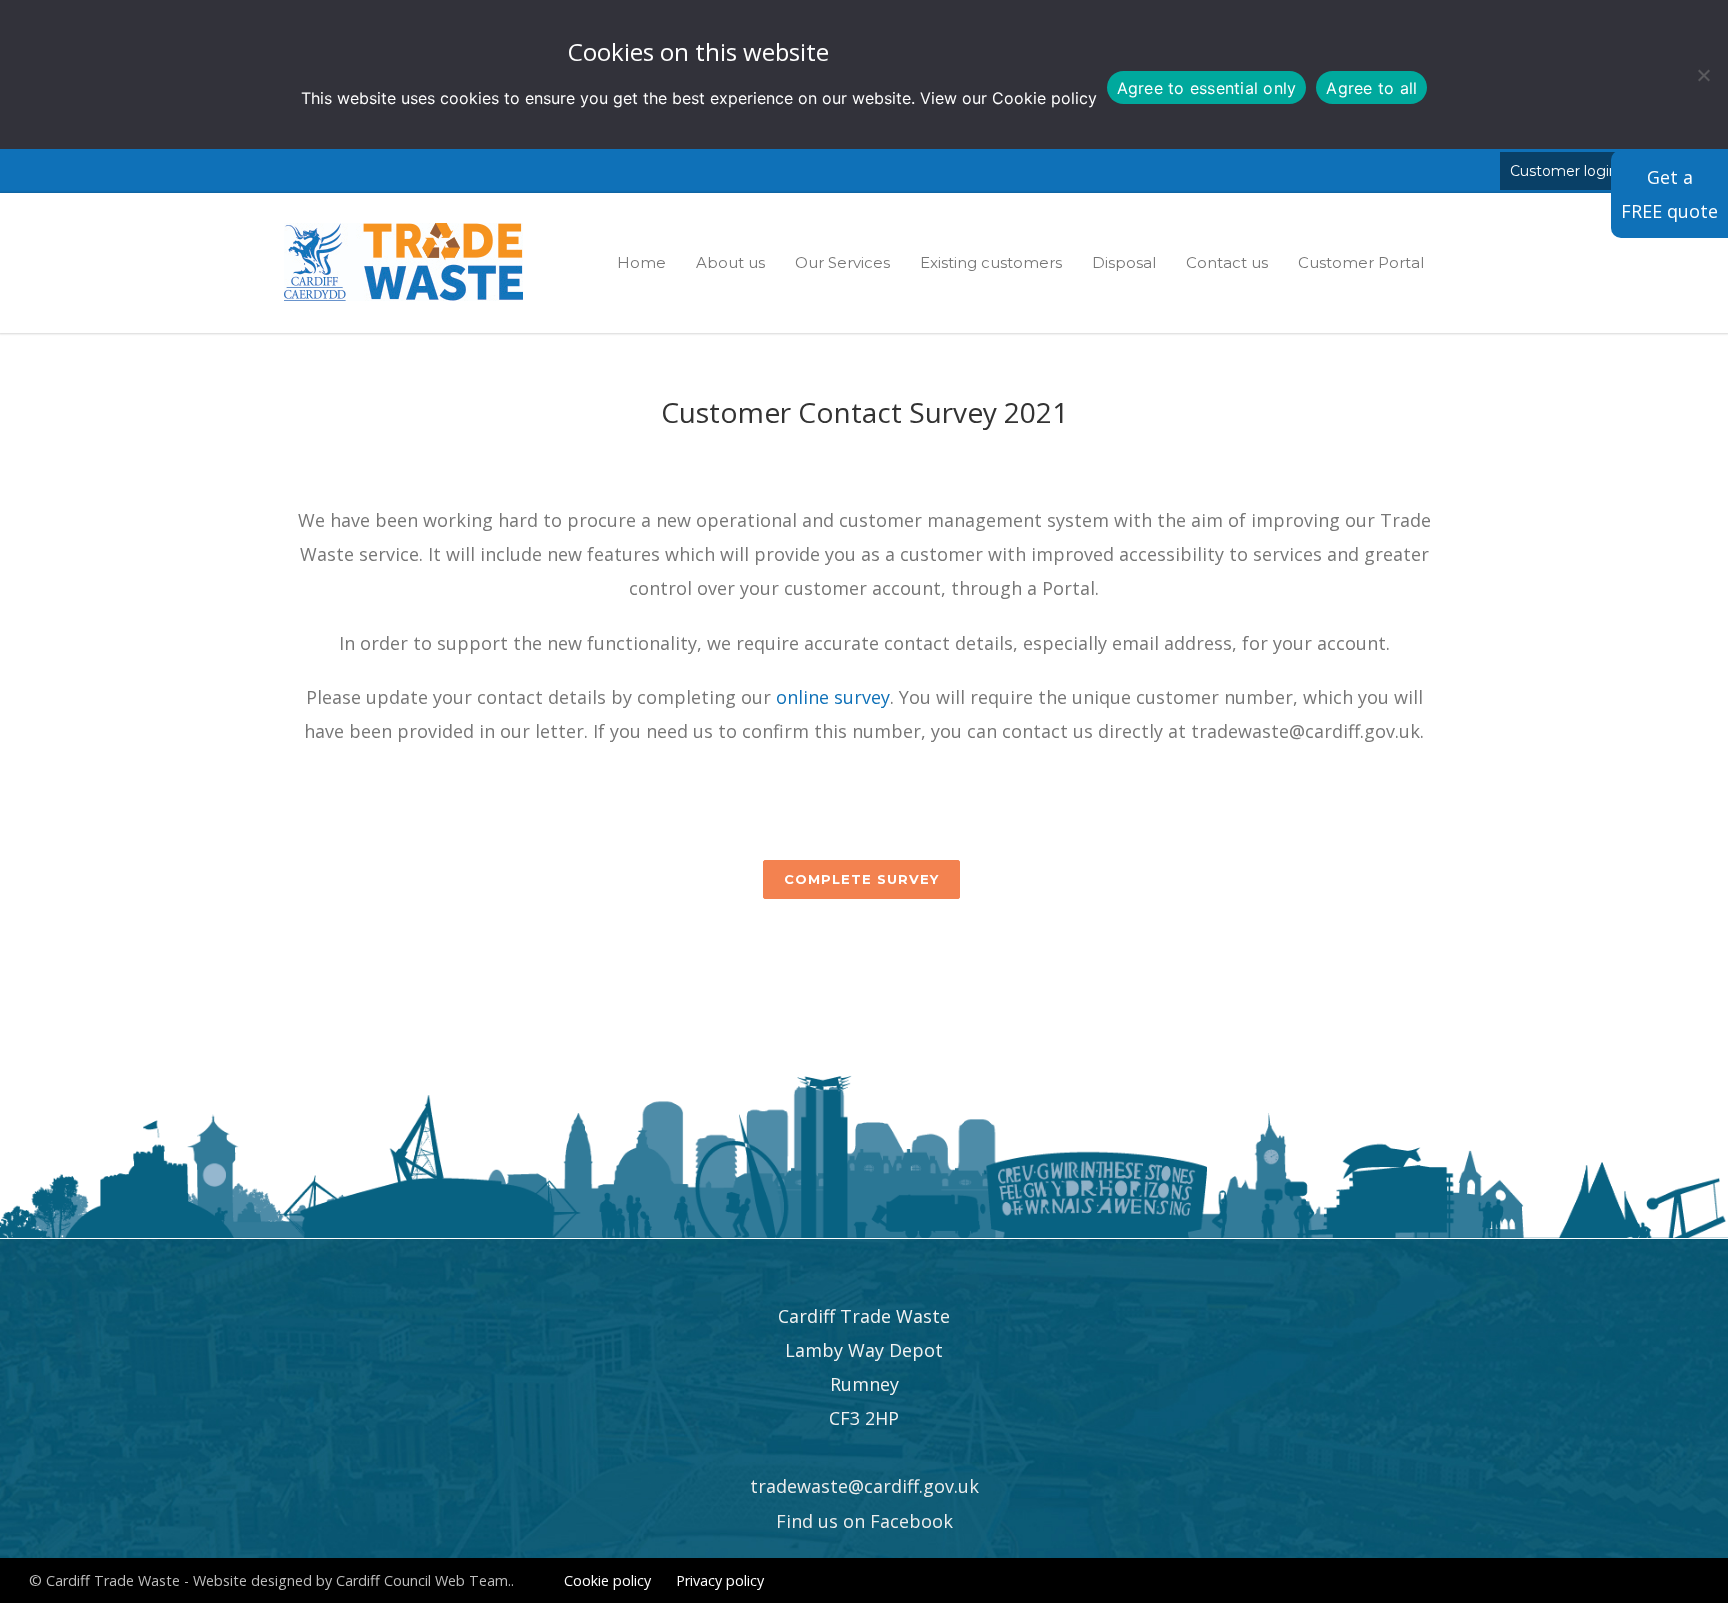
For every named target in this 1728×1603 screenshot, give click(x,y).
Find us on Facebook (864, 1521)
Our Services (842, 262)
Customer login (1564, 171)
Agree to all (1371, 88)
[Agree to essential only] (1703, 75)
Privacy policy (720, 1580)
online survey (833, 697)
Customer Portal (1361, 262)
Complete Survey (861, 879)
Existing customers (991, 262)
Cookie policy (1044, 98)
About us (730, 262)
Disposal (1124, 262)
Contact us (1227, 262)
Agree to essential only (1207, 88)
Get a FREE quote (1669, 194)
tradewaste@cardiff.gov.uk (864, 1486)
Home (641, 262)
